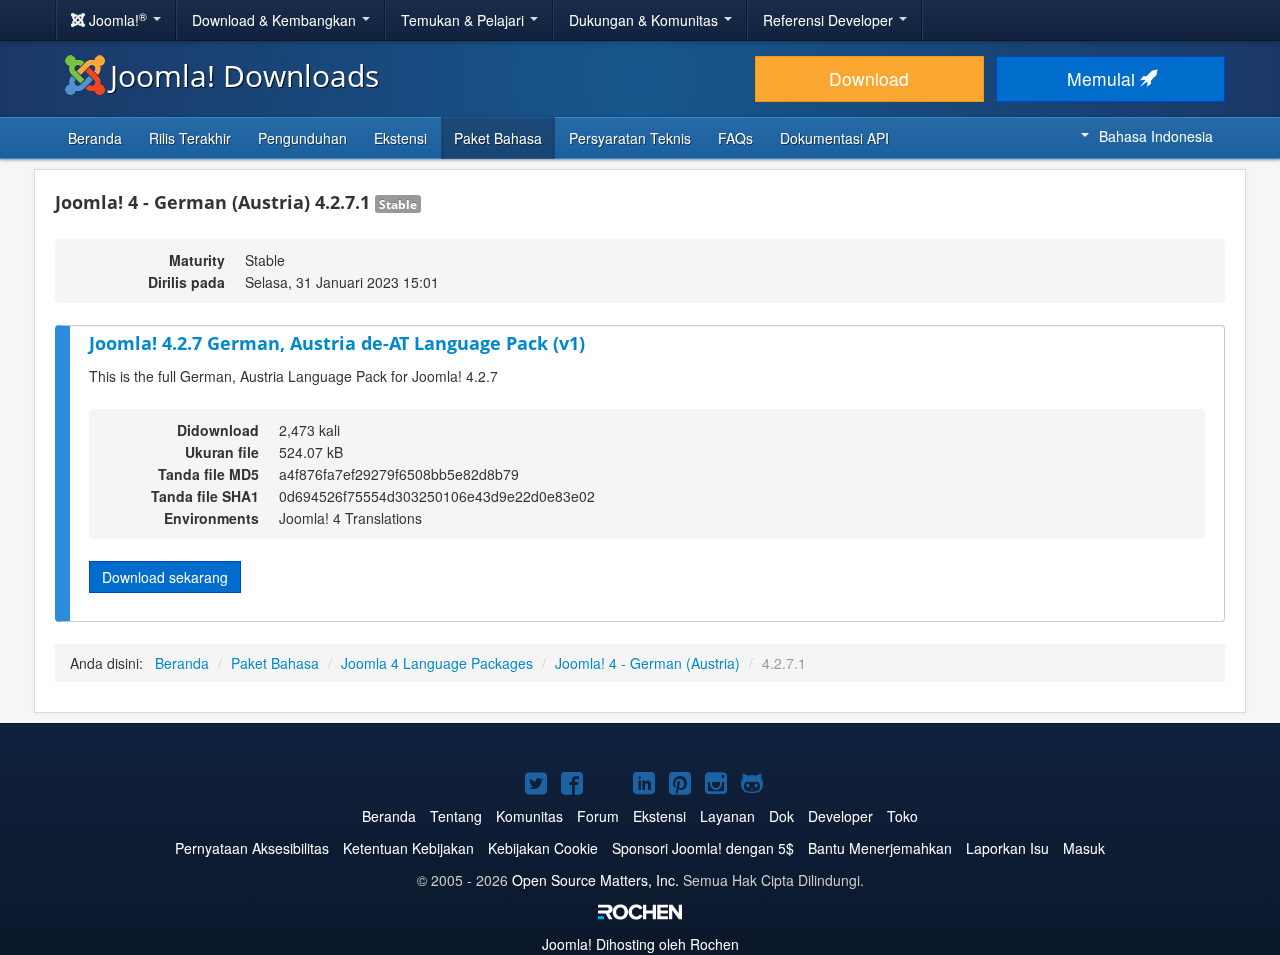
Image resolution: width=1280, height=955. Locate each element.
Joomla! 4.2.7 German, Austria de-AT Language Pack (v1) (337, 343)
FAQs (735, 138)
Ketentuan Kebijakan (408, 848)
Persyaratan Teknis (630, 138)
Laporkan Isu (1007, 848)
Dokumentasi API (834, 138)
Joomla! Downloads (244, 75)
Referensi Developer (830, 20)
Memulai (1103, 78)
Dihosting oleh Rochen (640, 944)
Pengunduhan (302, 138)
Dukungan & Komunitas (645, 20)
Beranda (95, 138)
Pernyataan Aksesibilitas (252, 848)
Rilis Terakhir (190, 138)
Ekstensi (400, 138)
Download (869, 78)
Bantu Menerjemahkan (880, 848)
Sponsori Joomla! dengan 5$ (703, 848)
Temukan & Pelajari (464, 20)
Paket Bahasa (498, 138)
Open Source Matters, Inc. (595, 880)
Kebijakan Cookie (543, 848)
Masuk (1084, 848)
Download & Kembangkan (276, 20)
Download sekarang (165, 577)
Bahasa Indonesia (1156, 136)
